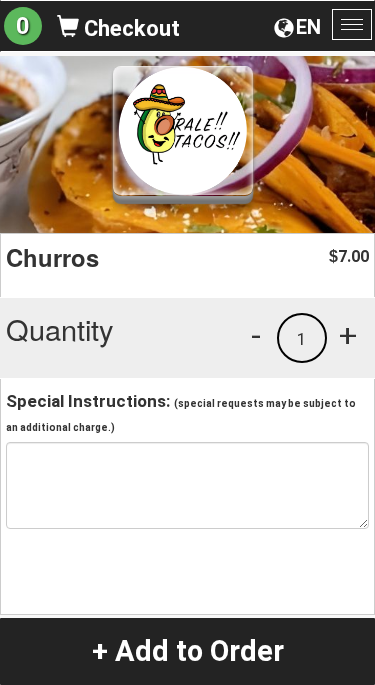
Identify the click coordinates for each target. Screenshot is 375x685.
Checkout (129, 28)
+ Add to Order (188, 651)
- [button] (256, 335)
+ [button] (348, 335)
